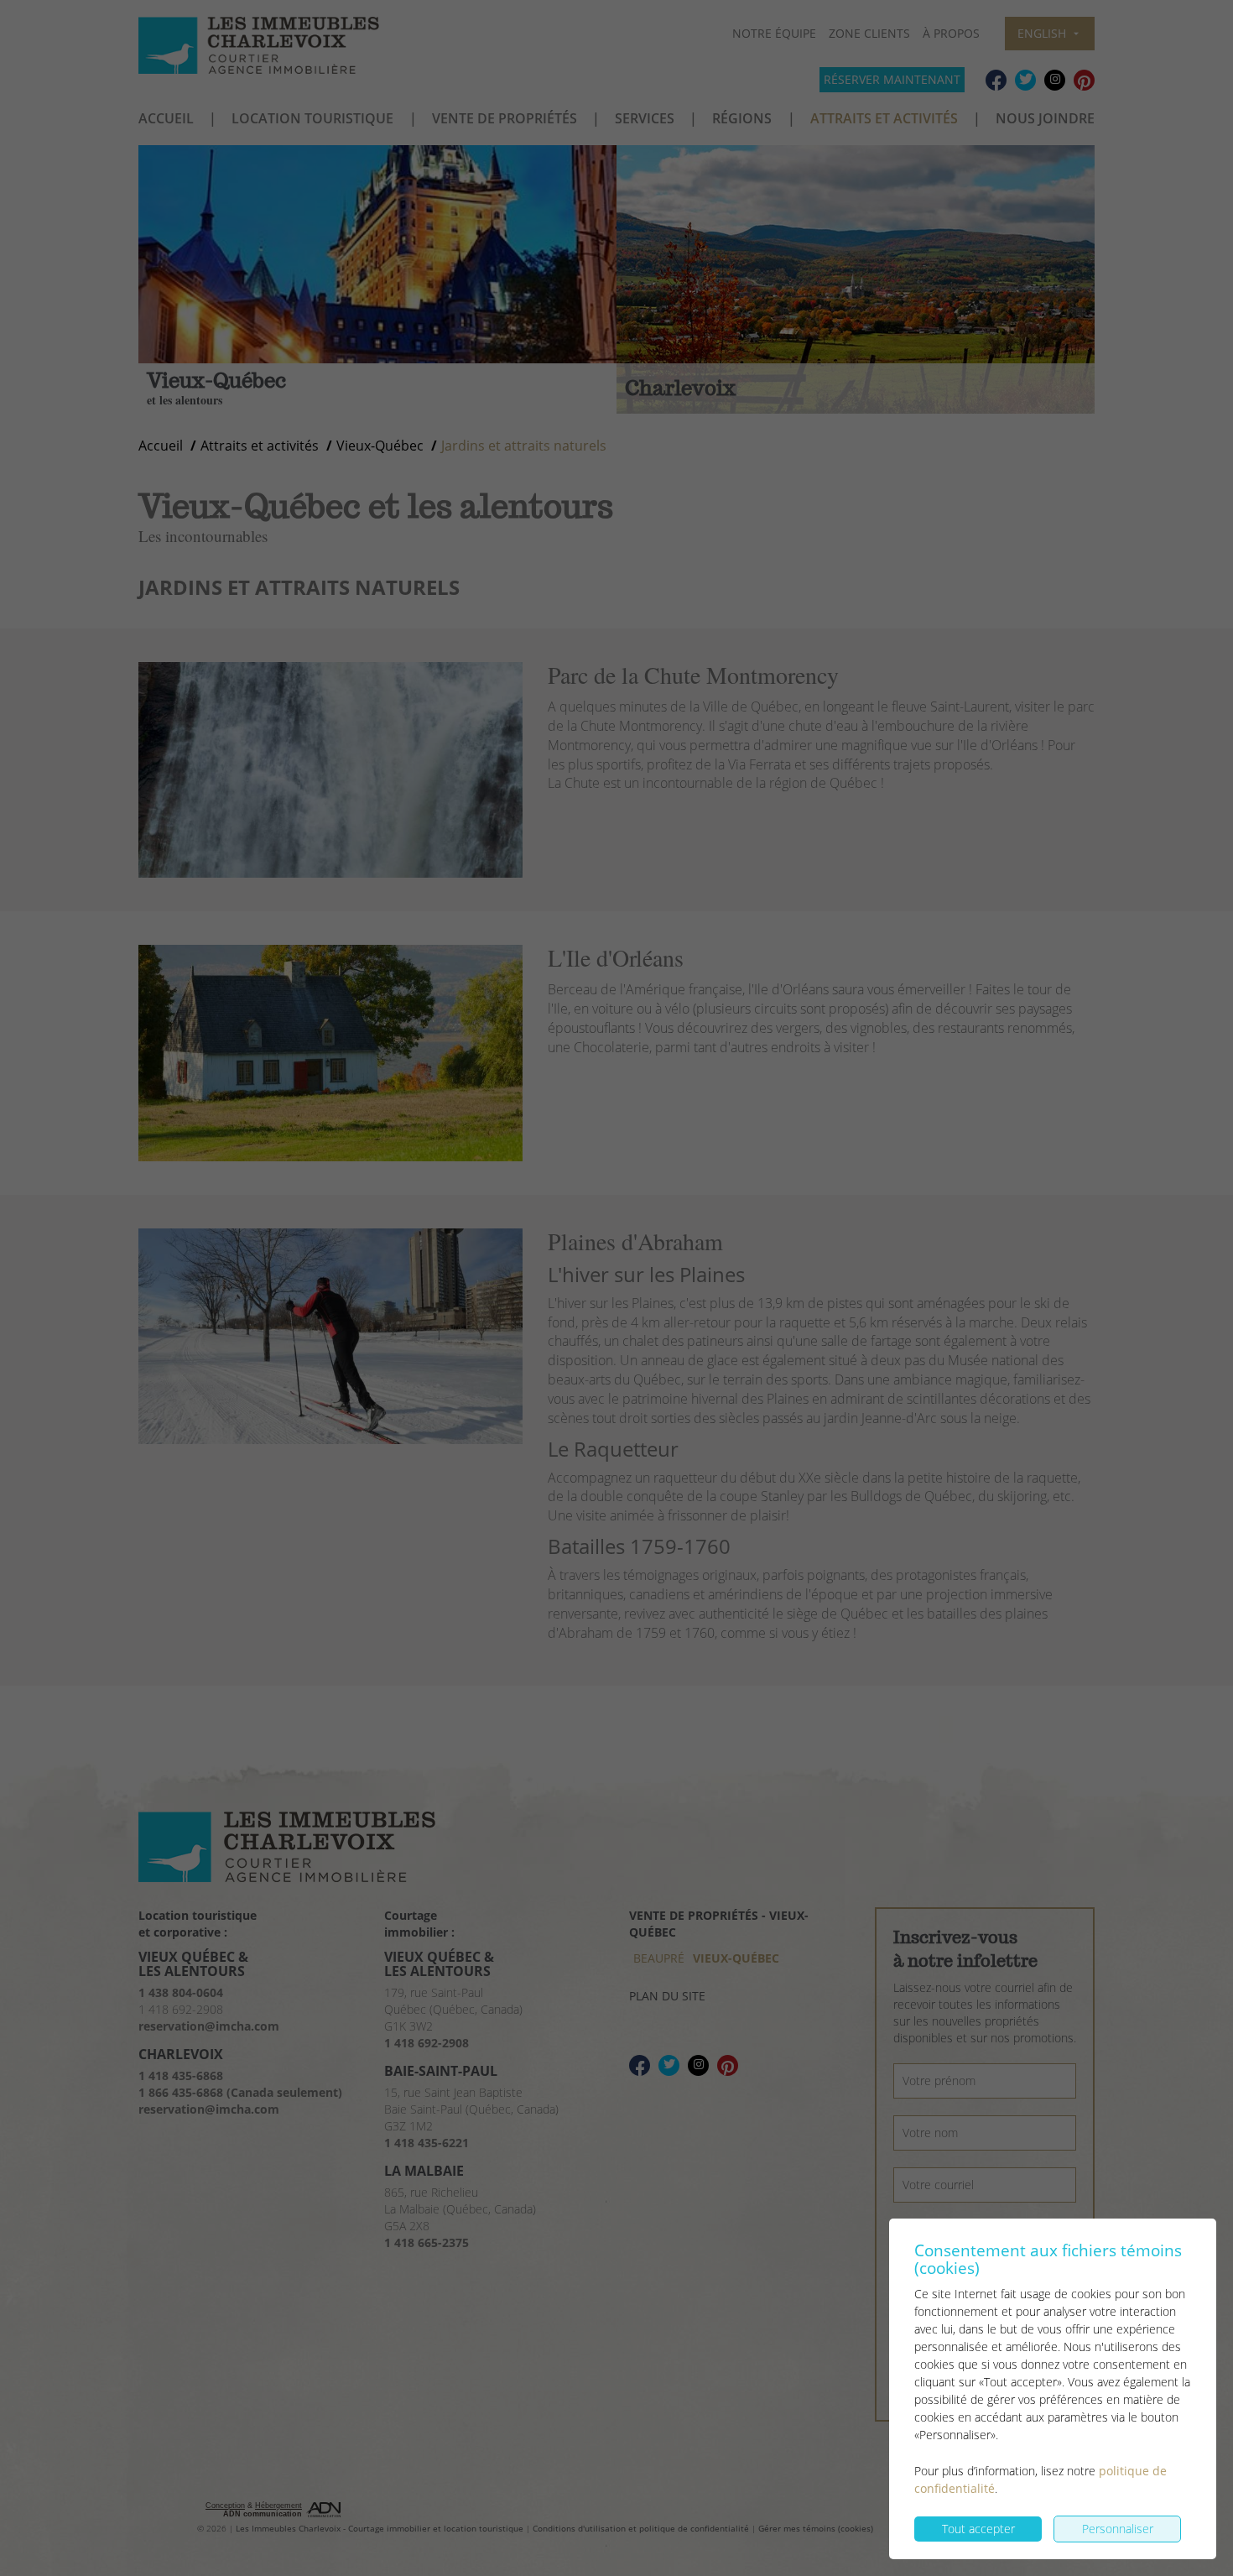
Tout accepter (978, 2529)
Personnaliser (1118, 2529)
